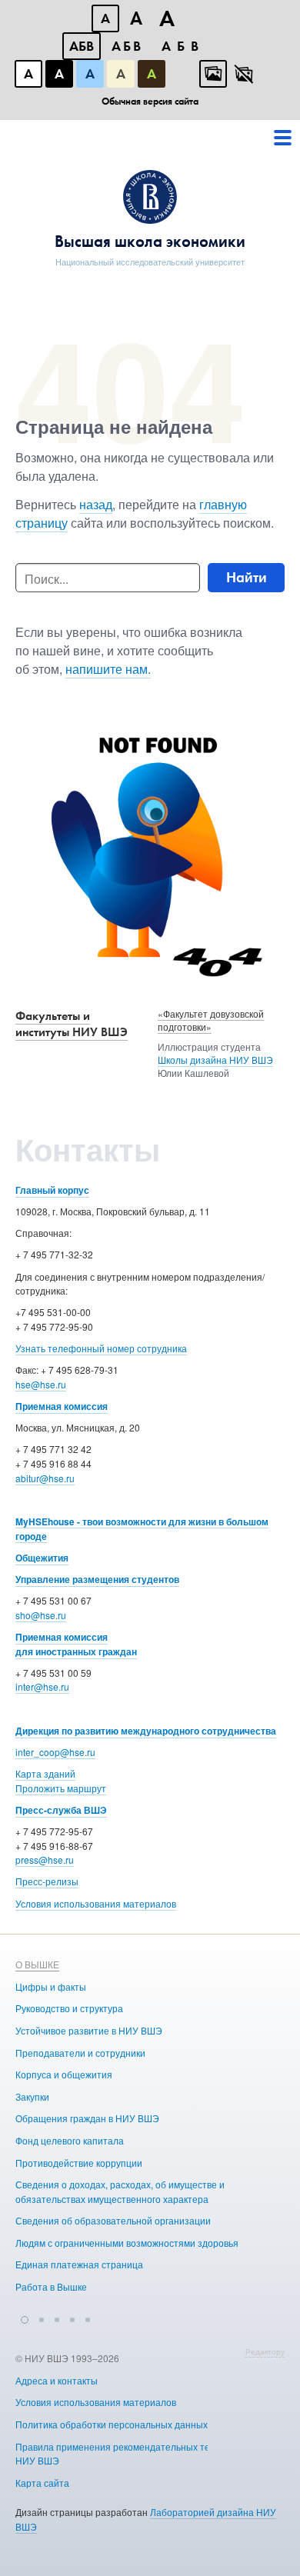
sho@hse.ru (41, 1615)
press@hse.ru (45, 1860)
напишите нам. (108, 669)
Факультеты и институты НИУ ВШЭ (72, 1024)
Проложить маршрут (61, 1788)
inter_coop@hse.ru (55, 1752)
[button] (25, 2318)
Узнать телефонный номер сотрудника (101, 1348)
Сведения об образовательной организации (113, 2220)
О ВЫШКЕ (37, 1964)
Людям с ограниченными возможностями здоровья (127, 2243)
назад (96, 504)
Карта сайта (42, 2483)
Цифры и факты (51, 1986)
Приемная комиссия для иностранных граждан (76, 1644)
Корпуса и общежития (64, 2074)
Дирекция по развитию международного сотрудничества (146, 1731)
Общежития (42, 1558)
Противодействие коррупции (79, 2163)
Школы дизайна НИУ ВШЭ (215, 1060)
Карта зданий (45, 1773)
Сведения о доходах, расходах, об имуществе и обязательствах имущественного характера (120, 2191)
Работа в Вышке (51, 2286)
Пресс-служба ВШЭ (61, 1810)
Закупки (32, 2096)
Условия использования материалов (96, 1903)
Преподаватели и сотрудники (80, 2053)
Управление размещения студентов (97, 1579)
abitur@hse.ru (45, 1478)
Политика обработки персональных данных (112, 2424)
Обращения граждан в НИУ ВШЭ (87, 2118)
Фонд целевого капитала (70, 2140)
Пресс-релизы (47, 1881)
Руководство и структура (69, 2008)
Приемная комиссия (62, 1406)
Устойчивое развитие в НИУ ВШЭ (89, 2030)
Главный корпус (52, 1190)
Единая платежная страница (79, 2264)
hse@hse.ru (41, 1384)
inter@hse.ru (42, 1686)
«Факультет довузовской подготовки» (211, 1020)
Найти (247, 577)
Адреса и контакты (57, 2380)
